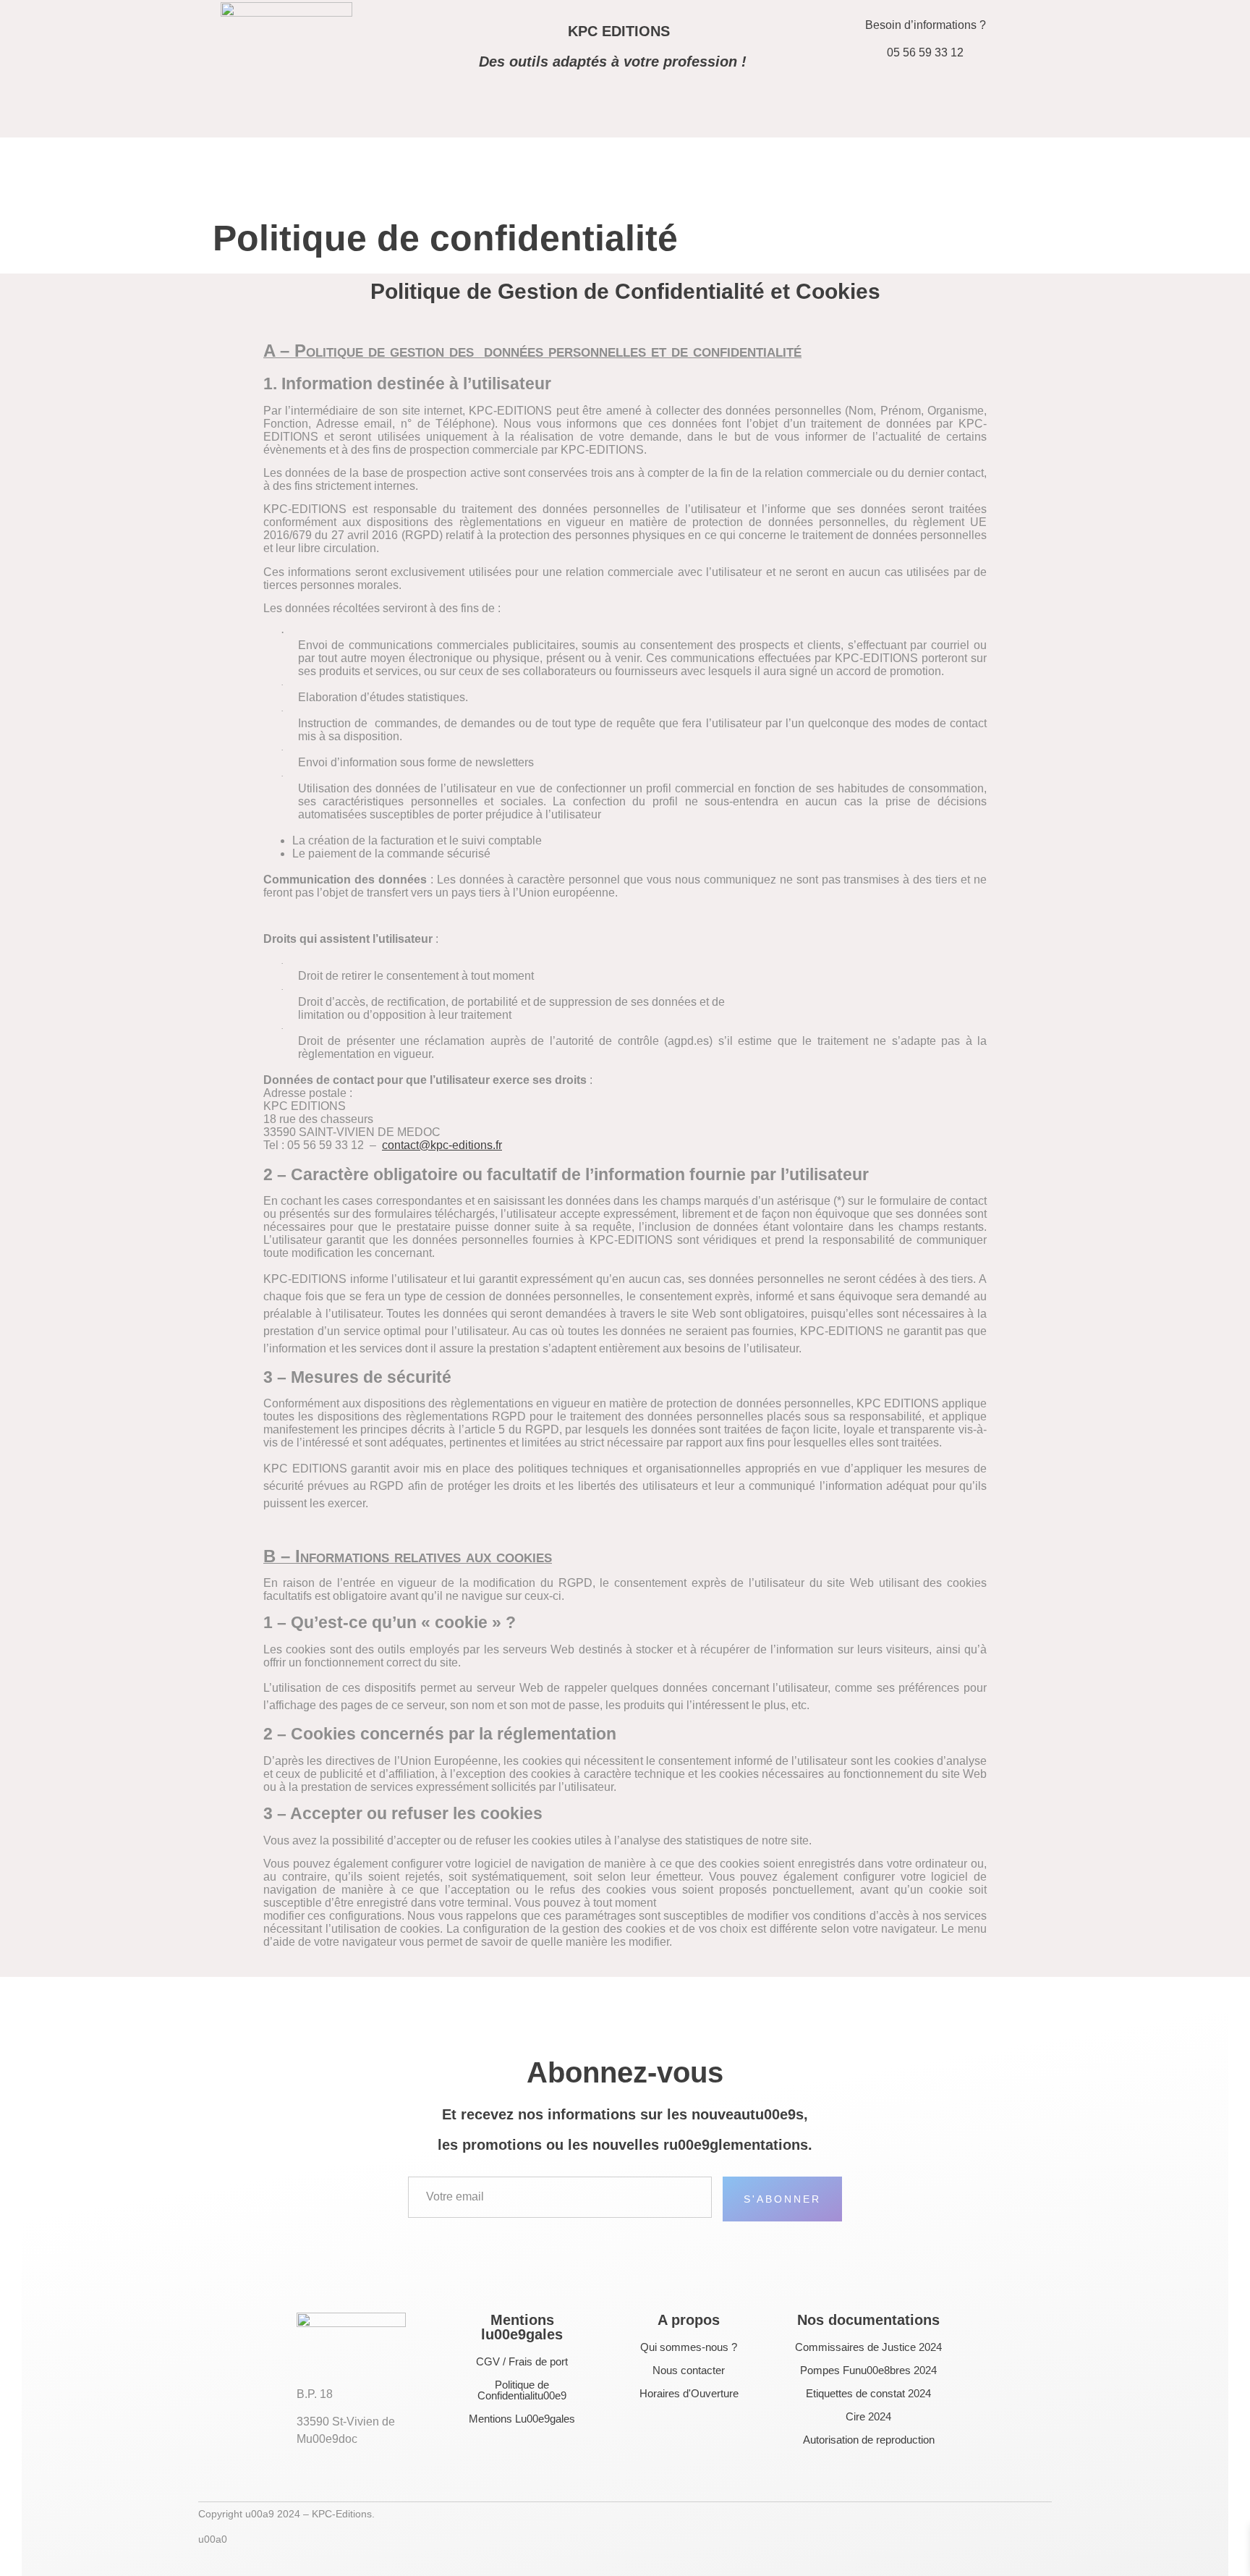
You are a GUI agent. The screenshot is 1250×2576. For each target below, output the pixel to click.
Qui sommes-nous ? (689, 2347)
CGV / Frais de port (522, 2361)
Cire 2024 (868, 2416)
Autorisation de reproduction (869, 2440)
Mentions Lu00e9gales (522, 2419)
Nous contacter (689, 2370)
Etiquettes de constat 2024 (868, 2393)
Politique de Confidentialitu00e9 (522, 2390)
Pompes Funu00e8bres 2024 (868, 2370)
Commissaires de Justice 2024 (868, 2347)
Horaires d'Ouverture (689, 2393)
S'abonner (782, 2199)
